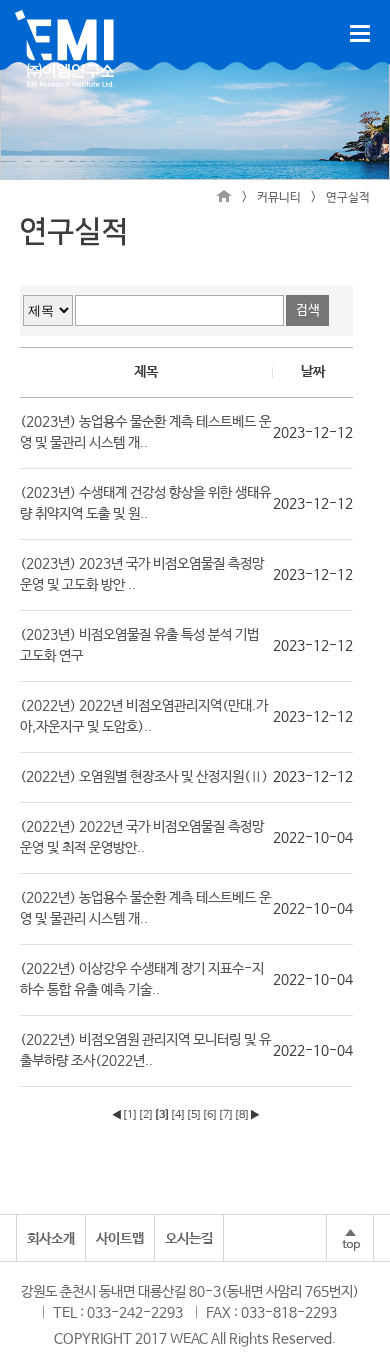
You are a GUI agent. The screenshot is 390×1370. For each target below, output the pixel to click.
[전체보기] (360, 33)
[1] (130, 1115)
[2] (146, 1115)
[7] (226, 1115)
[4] (178, 1115)
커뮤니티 (279, 198)
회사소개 (51, 1239)
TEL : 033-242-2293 (118, 1313)
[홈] (224, 198)
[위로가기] (350, 1238)
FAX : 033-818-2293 (271, 1313)
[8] (242, 1115)
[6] (210, 1115)
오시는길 (189, 1239)
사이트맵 (120, 1239)
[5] (194, 1115)
